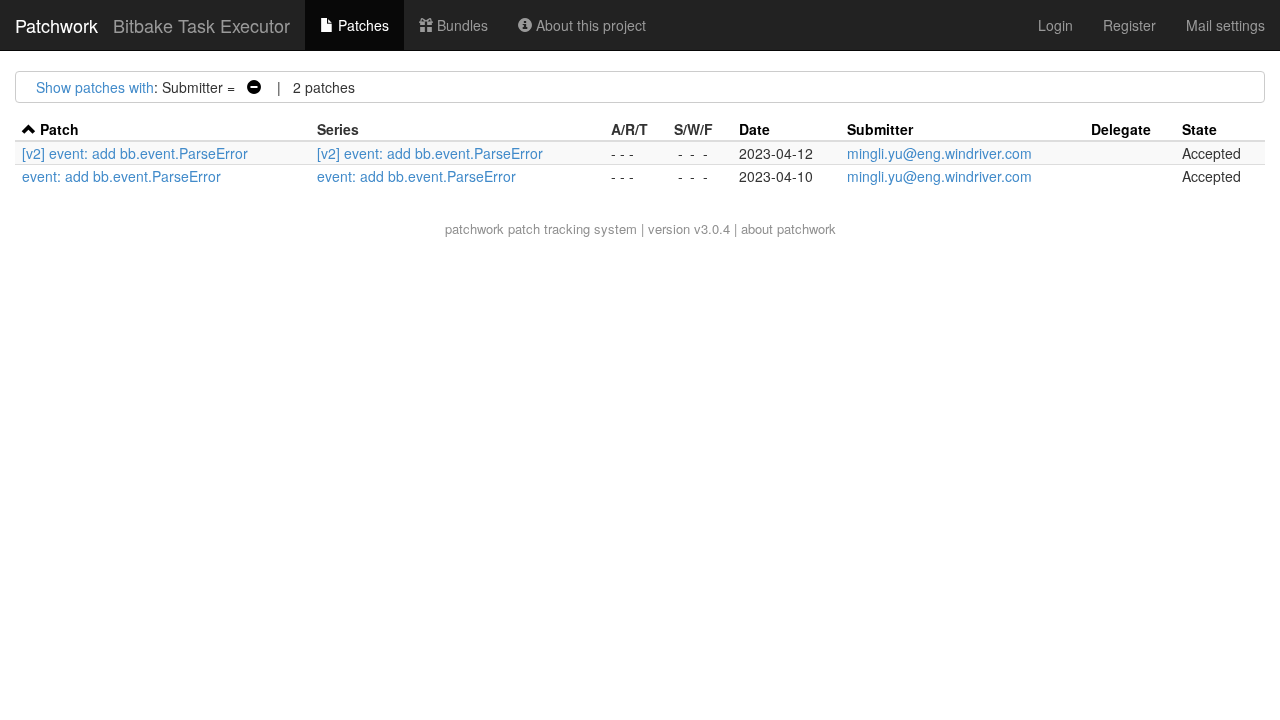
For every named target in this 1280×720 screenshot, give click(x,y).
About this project (589, 25)
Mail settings (1225, 25)
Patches (361, 25)
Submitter (880, 129)
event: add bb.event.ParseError (121, 176)
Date (754, 129)
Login (1055, 25)
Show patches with (95, 87)
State (1199, 129)
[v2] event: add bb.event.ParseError (135, 153)
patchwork (474, 228)
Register (1129, 25)
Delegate (1121, 129)
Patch (59, 129)
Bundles (460, 25)
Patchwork (56, 25)
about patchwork (788, 228)
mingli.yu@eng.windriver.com (939, 153)
